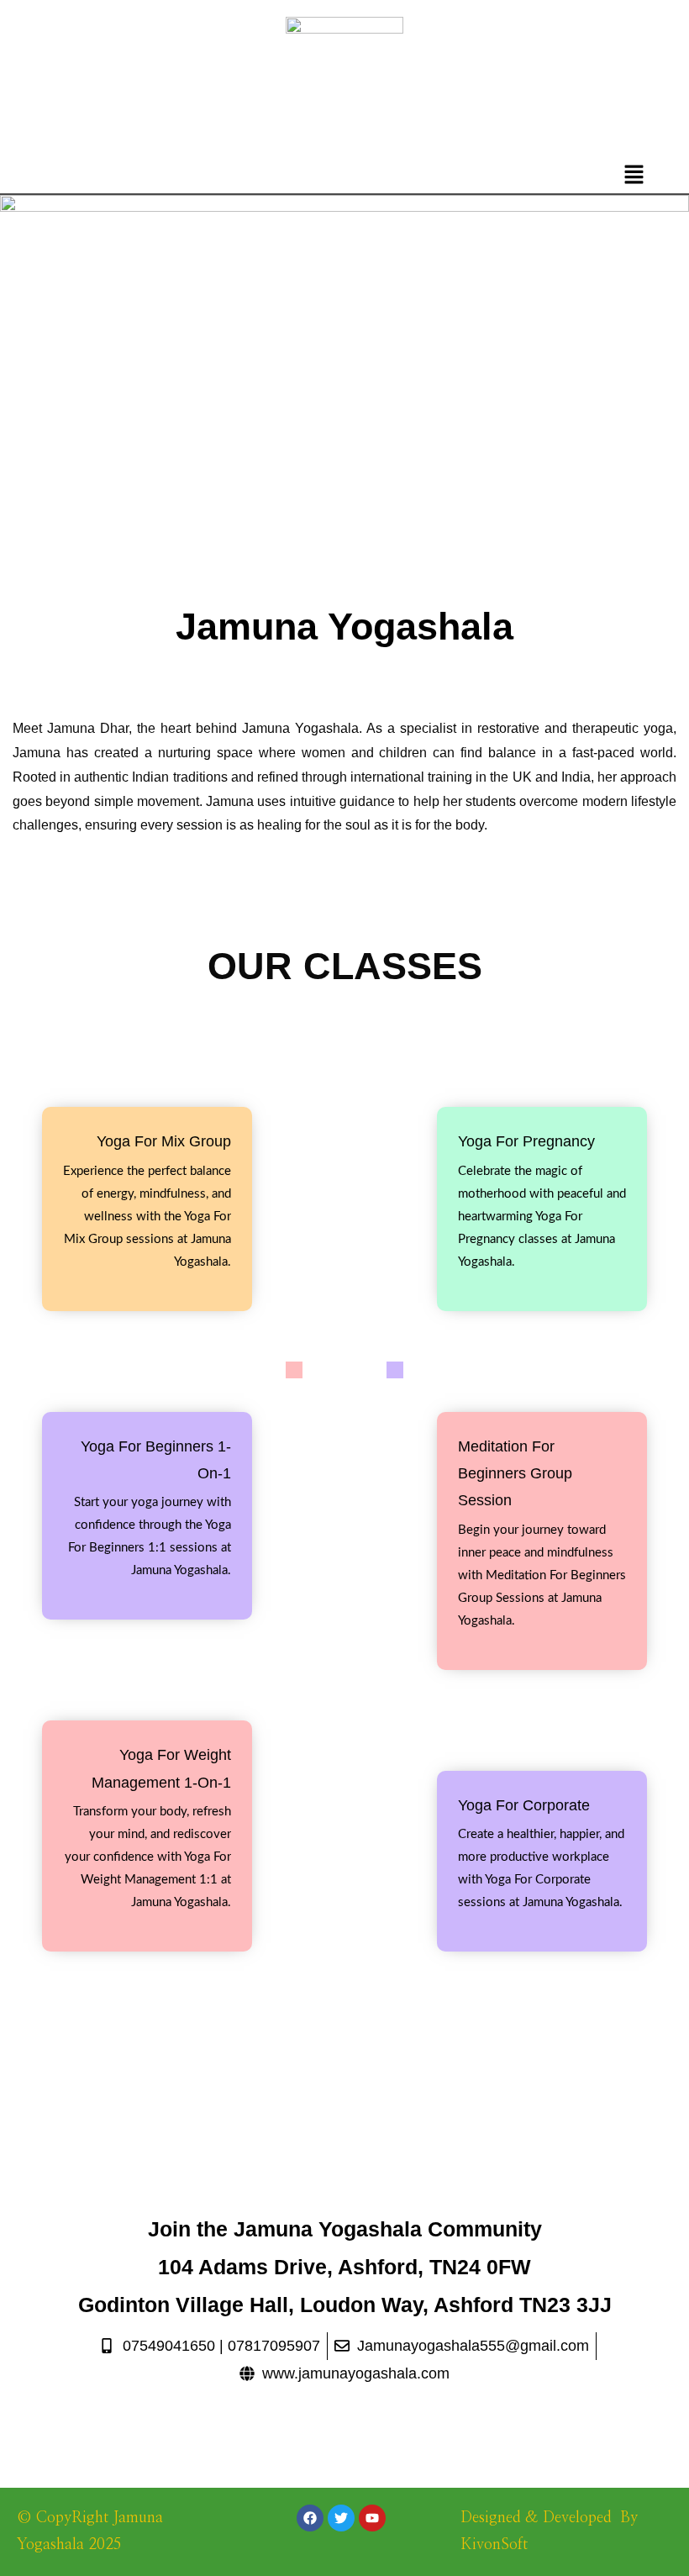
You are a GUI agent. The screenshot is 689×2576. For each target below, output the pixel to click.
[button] (634, 176)
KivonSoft (494, 2545)
